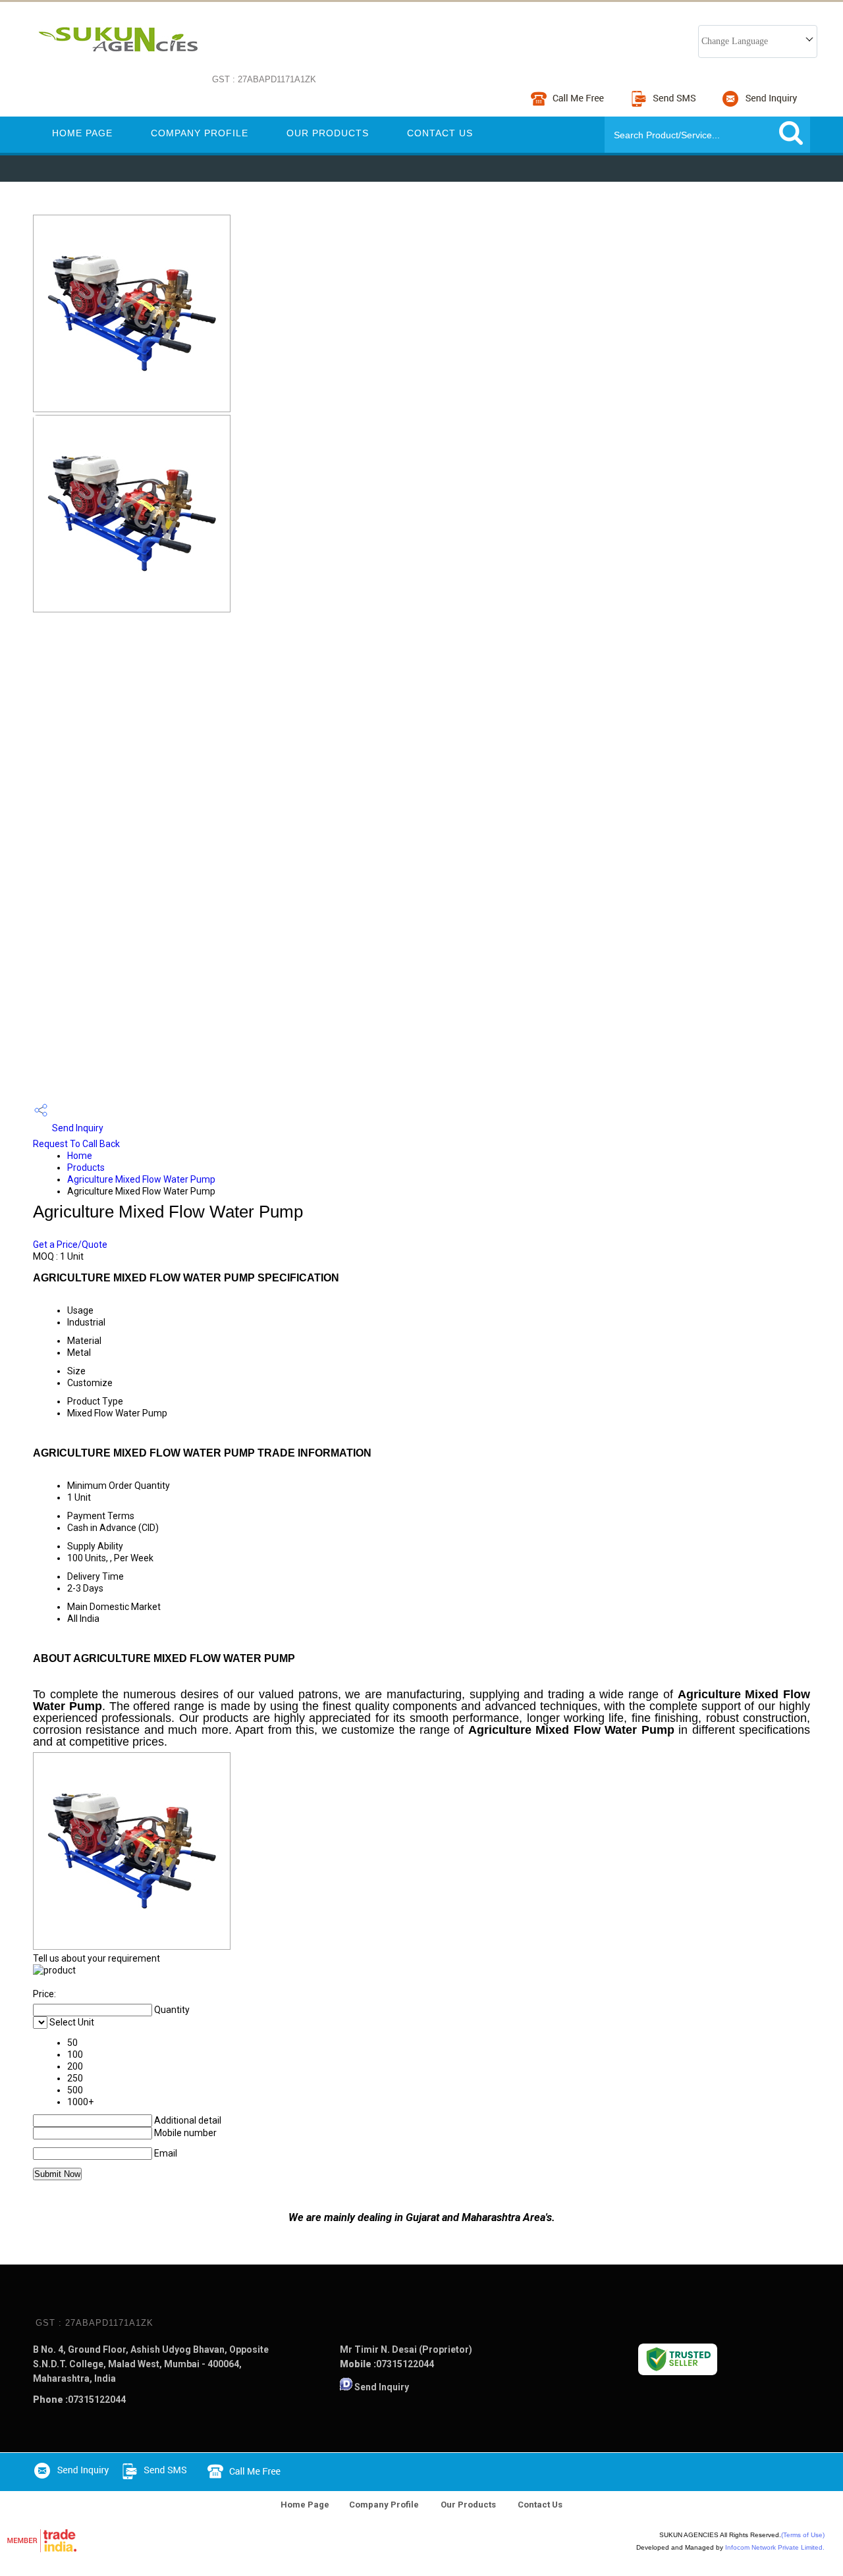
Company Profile (200, 133)
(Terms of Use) (803, 2535)
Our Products (328, 133)
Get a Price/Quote (70, 1245)
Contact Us (440, 133)
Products (86, 1167)
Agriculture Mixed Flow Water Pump (141, 1179)
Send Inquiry (77, 1128)
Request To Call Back (76, 1144)
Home (80, 1156)
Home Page (82, 133)
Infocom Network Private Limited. (775, 2547)
